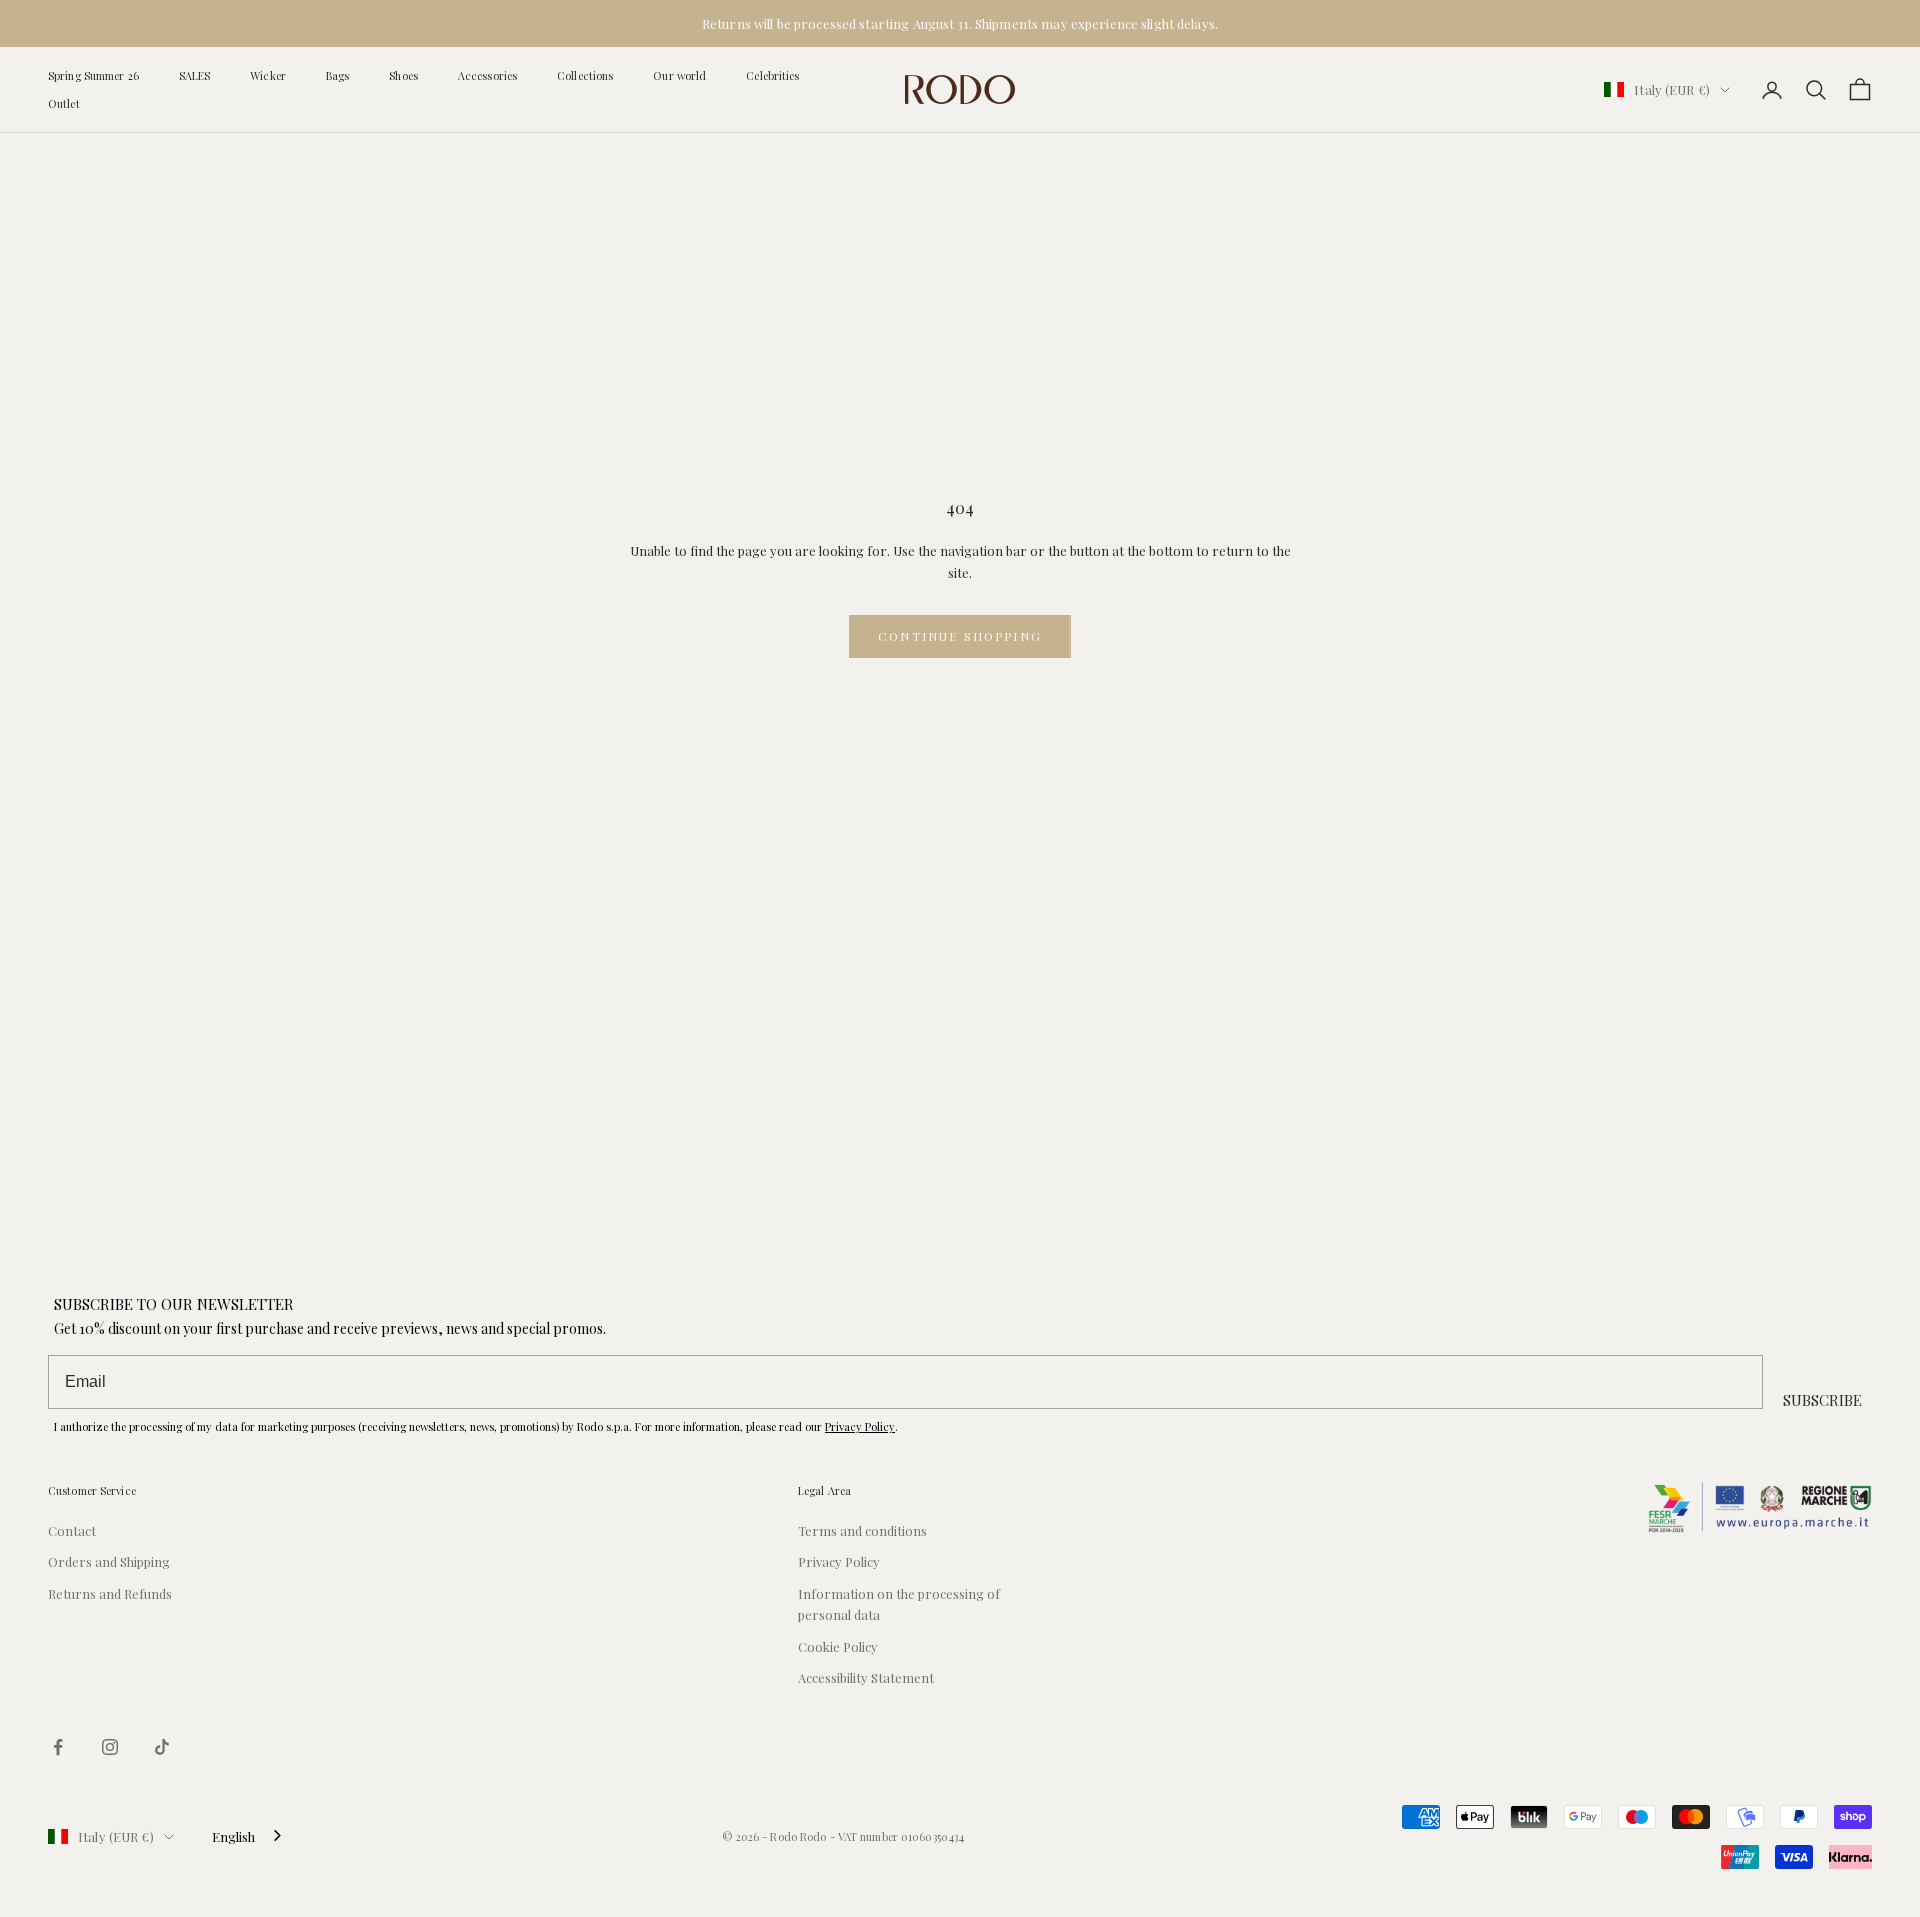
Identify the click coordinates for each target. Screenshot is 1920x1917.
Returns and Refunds (110, 1593)
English (233, 1836)
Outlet (64, 103)
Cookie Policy (838, 1646)
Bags (337, 75)
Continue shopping (960, 636)
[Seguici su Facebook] (58, 1747)
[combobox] (248, 1836)
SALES (195, 75)
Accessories (487, 75)
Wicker (268, 75)
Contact (72, 1530)
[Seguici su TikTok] (162, 1747)
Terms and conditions (862, 1530)
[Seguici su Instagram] (110, 1747)
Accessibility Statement (866, 1677)
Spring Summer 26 (93, 75)
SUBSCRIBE (1822, 1400)
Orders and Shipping (109, 1561)
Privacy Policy (860, 1426)
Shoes (403, 75)
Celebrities (772, 75)
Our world (679, 75)
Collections (585, 75)
